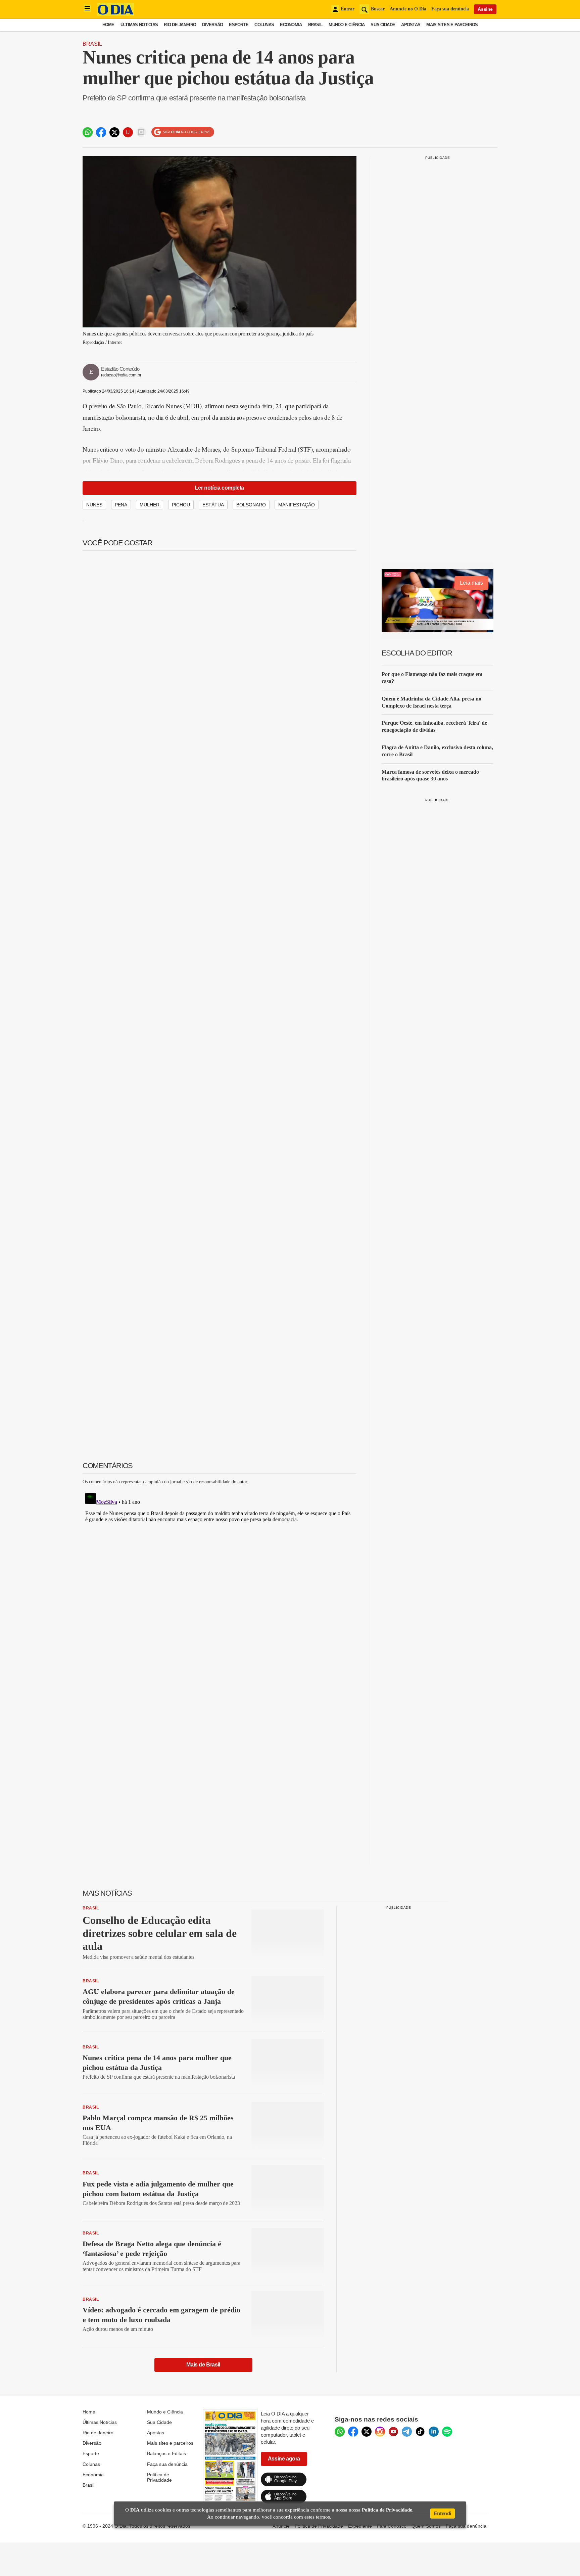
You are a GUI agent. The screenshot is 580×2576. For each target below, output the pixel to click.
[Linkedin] (434, 2432)
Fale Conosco (392, 2526)
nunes (94, 505)
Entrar (348, 9)
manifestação (297, 505)
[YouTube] (393, 2432)
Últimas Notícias (139, 25)
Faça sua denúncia (450, 9)
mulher (150, 505)
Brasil (316, 25)
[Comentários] (141, 132)
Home (108, 25)
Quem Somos (426, 2526)
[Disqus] (220, 1574)
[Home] (115, 14)
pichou (181, 505)
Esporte (239, 25)
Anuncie (281, 2526)
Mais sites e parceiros (170, 2443)
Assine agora (284, 2459)
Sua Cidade (383, 25)
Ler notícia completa (220, 488)
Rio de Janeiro (180, 25)
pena (121, 505)
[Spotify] (447, 2432)
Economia (291, 25)
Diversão (212, 25)
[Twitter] (367, 2432)
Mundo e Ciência (347, 25)
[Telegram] (407, 2432)
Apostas (411, 25)
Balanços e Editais (166, 2453)
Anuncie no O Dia (408, 9)
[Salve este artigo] (128, 132)
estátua (213, 505)
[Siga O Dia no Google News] (183, 132)
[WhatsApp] (340, 2432)
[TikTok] (420, 2432)
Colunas (264, 25)
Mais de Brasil (203, 2365)
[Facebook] (353, 2432)
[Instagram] (380, 2432)
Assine (485, 9)
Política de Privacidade (159, 2477)
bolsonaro (251, 505)
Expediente (360, 2526)
